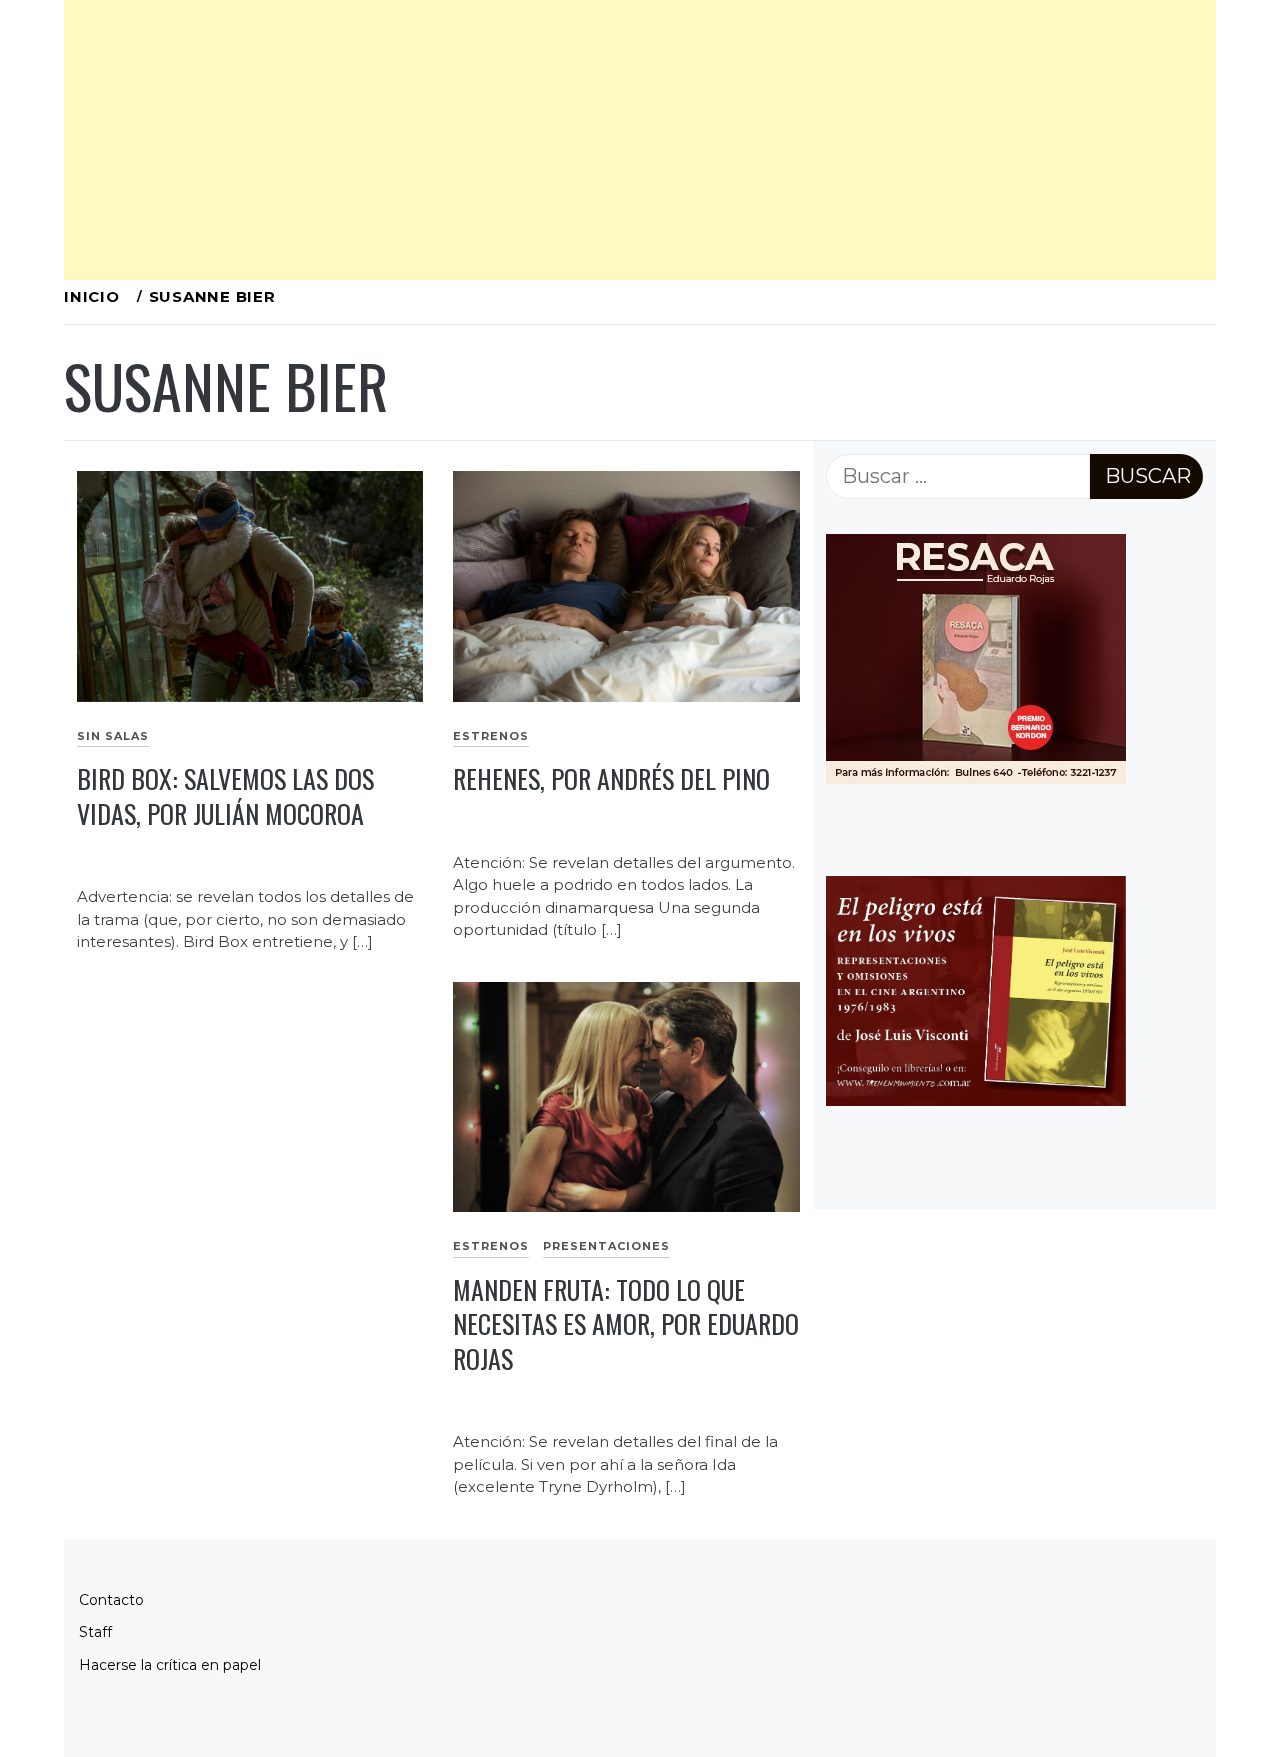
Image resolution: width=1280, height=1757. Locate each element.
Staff (95, 1632)
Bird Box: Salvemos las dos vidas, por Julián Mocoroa (225, 796)
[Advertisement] (640, 140)
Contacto (111, 1600)
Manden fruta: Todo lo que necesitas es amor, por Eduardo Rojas (626, 1324)
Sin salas (113, 736)
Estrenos (491, 736)
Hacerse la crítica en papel (170, 1665)
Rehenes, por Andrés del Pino (611, 778)
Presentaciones (606, 1246)
